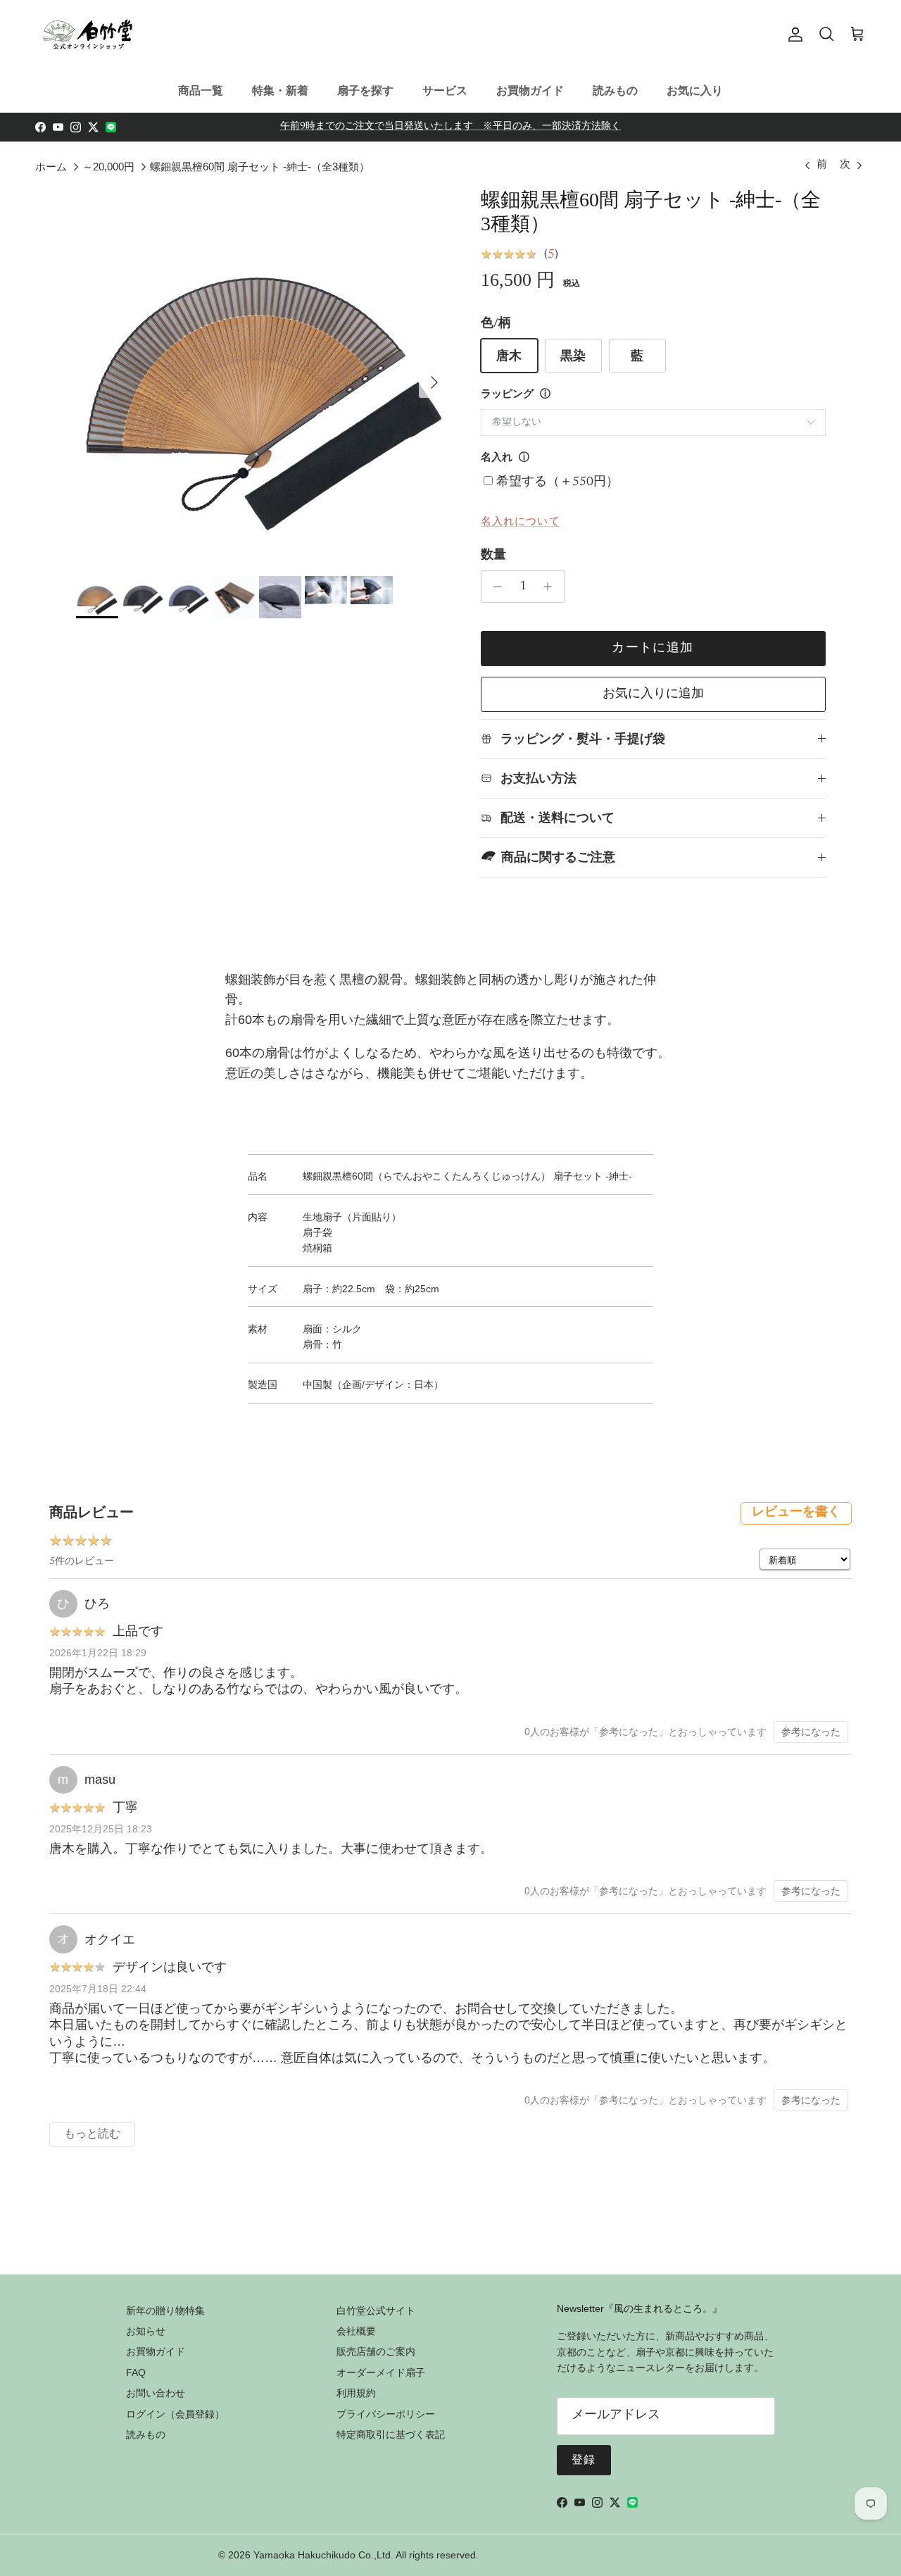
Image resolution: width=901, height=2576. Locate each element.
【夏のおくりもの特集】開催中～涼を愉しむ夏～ (450, 130)
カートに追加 (653, 649)
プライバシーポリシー (386, 2414)
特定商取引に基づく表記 (391, 2434)
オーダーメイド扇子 (381, 2372)
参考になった (811, 1732)
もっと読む (92, 2134)
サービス (445, 90)
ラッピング (507, 395)
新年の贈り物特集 (165, 2311)
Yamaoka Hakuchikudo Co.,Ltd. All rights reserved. (366, 2555)
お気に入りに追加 (653, 694)
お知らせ (146, 2331)
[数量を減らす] (494, 587)
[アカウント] (793, 35)
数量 (493, 556)
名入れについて (521, 521)
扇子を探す (365, 90)
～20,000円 (108, 167)
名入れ (497, 458)
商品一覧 (201, 90)
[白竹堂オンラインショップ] (88, 35)
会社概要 (356, 2331)
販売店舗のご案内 (376, 2351)
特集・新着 (280, 90)
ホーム (51, 167)
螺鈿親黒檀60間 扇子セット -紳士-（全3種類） (260, 167)
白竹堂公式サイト (376, 2311)
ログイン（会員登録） (175, 2414)
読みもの (615, 90)
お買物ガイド (530, 90)
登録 (584, 2461)
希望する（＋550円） (557, 482)
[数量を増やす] (552, 587)
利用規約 (356, 2393)
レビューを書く (796, 1513)
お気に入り (695, 90)
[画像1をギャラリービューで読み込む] (263, 375)
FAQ (136, 2372)
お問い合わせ (156, 2393)
